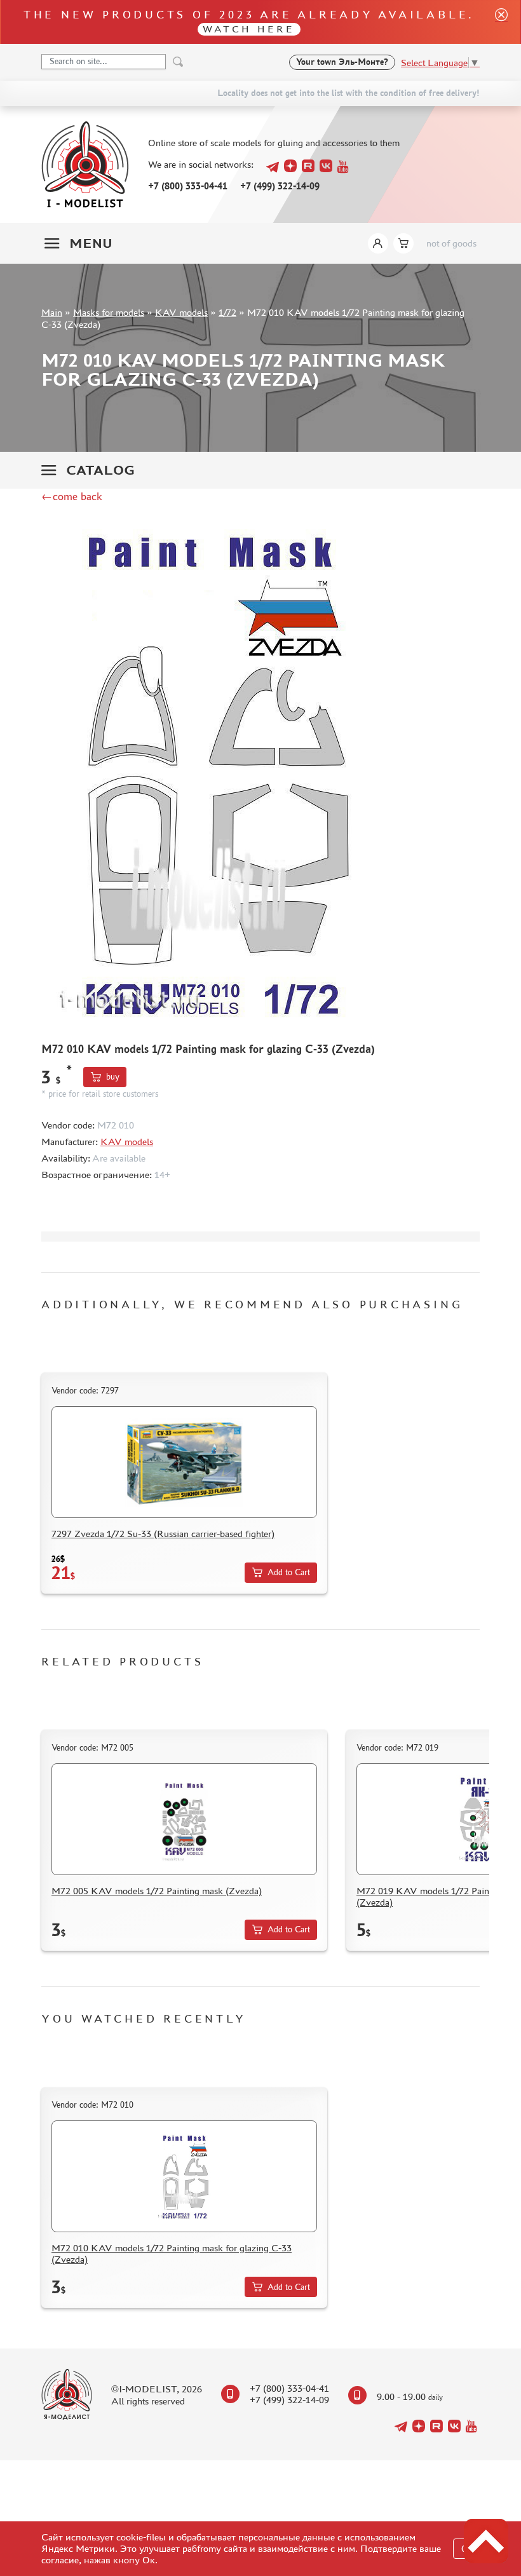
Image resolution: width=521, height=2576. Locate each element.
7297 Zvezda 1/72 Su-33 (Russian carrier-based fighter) (163, 1534)
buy (113, 1077)
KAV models (181, 312)
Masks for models (109, 312)
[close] (496, 22)
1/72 (227, 312)
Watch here (249, 29)
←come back (72, 496)
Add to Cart (289, 1572)
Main (52, 312)
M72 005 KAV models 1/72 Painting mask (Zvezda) (157, 1891)
